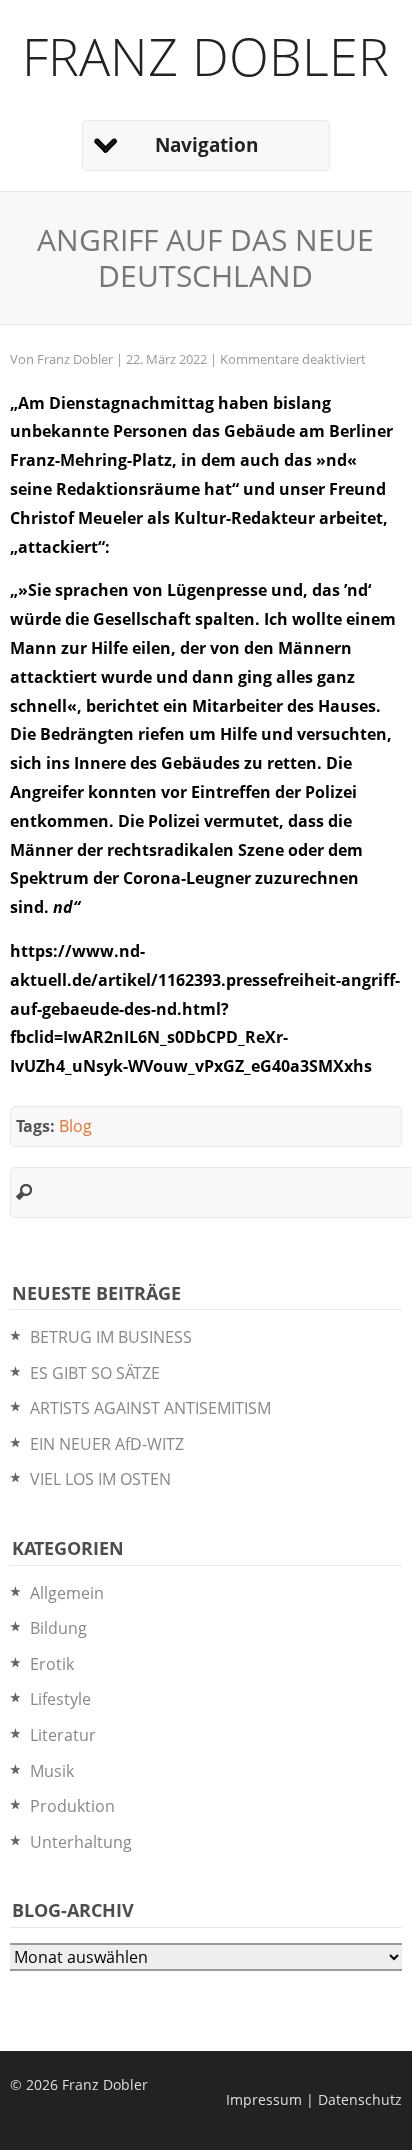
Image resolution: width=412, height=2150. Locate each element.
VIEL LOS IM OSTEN (100, 1479)
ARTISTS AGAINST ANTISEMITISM (150, 1408)
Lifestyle (60, 1699)
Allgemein (67, 1593)
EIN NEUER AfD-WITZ (107, 1444)
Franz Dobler (205, 55)
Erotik (52, 1664)
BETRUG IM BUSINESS (111, 1337)
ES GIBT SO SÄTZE (95, 1373)
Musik (52, 1771)
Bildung (58, 1628)
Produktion (72, 1806)
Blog (75, 1126)
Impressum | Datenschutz (314, 2099)
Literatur (63, 1735)
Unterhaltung (81, 1842)
